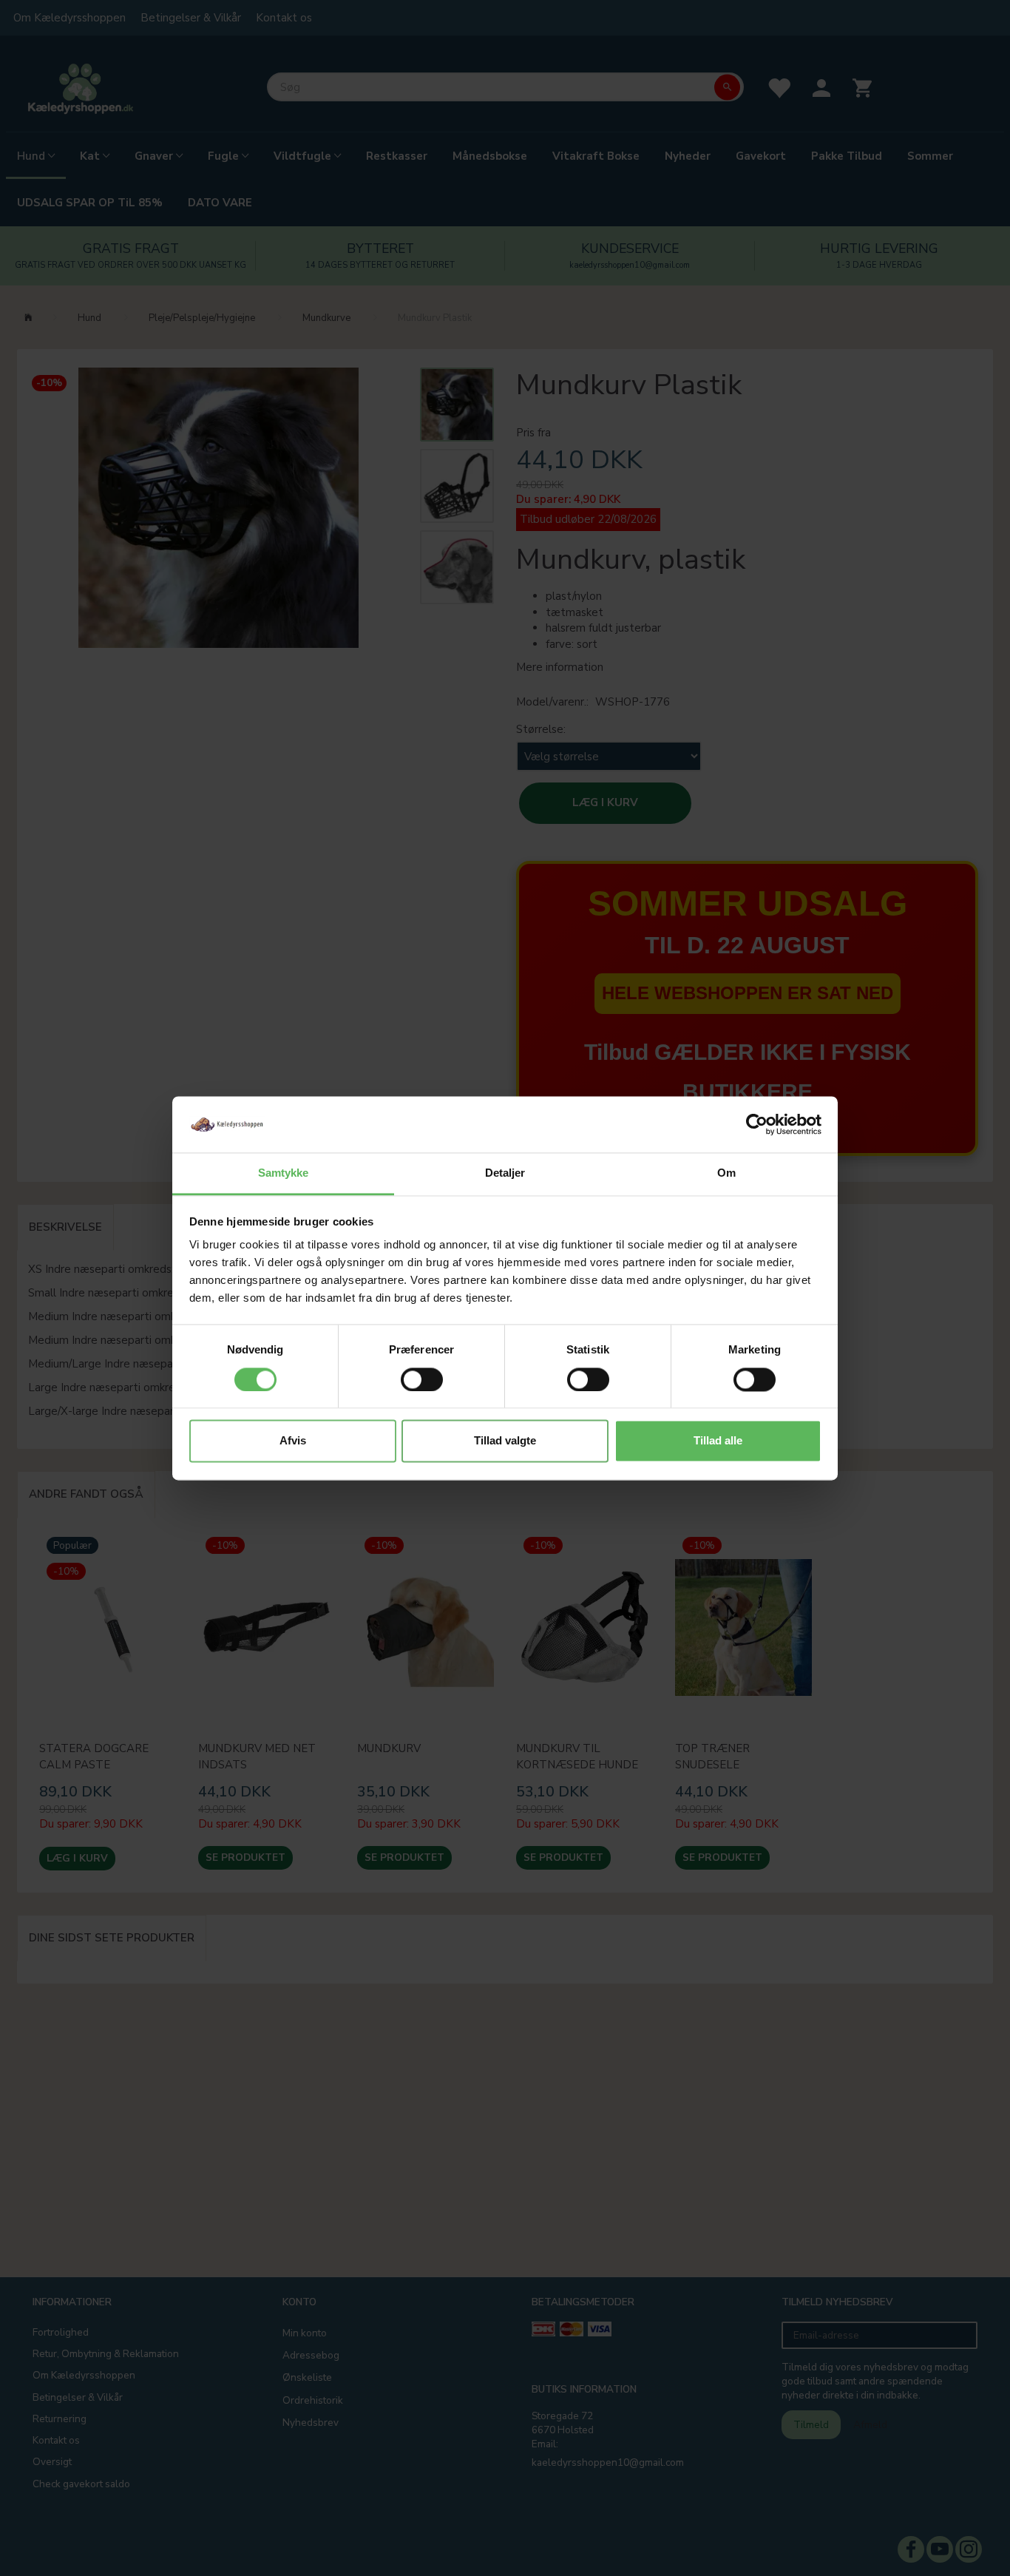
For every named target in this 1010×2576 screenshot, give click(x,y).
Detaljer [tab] (505, 1173)
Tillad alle (718, 1441)
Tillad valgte (505, 1441)
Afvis (293, 1441)
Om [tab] (726, 1173)
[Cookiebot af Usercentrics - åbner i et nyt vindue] (757, 1124)
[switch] (422, 1379)
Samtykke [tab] (284, 1173)
